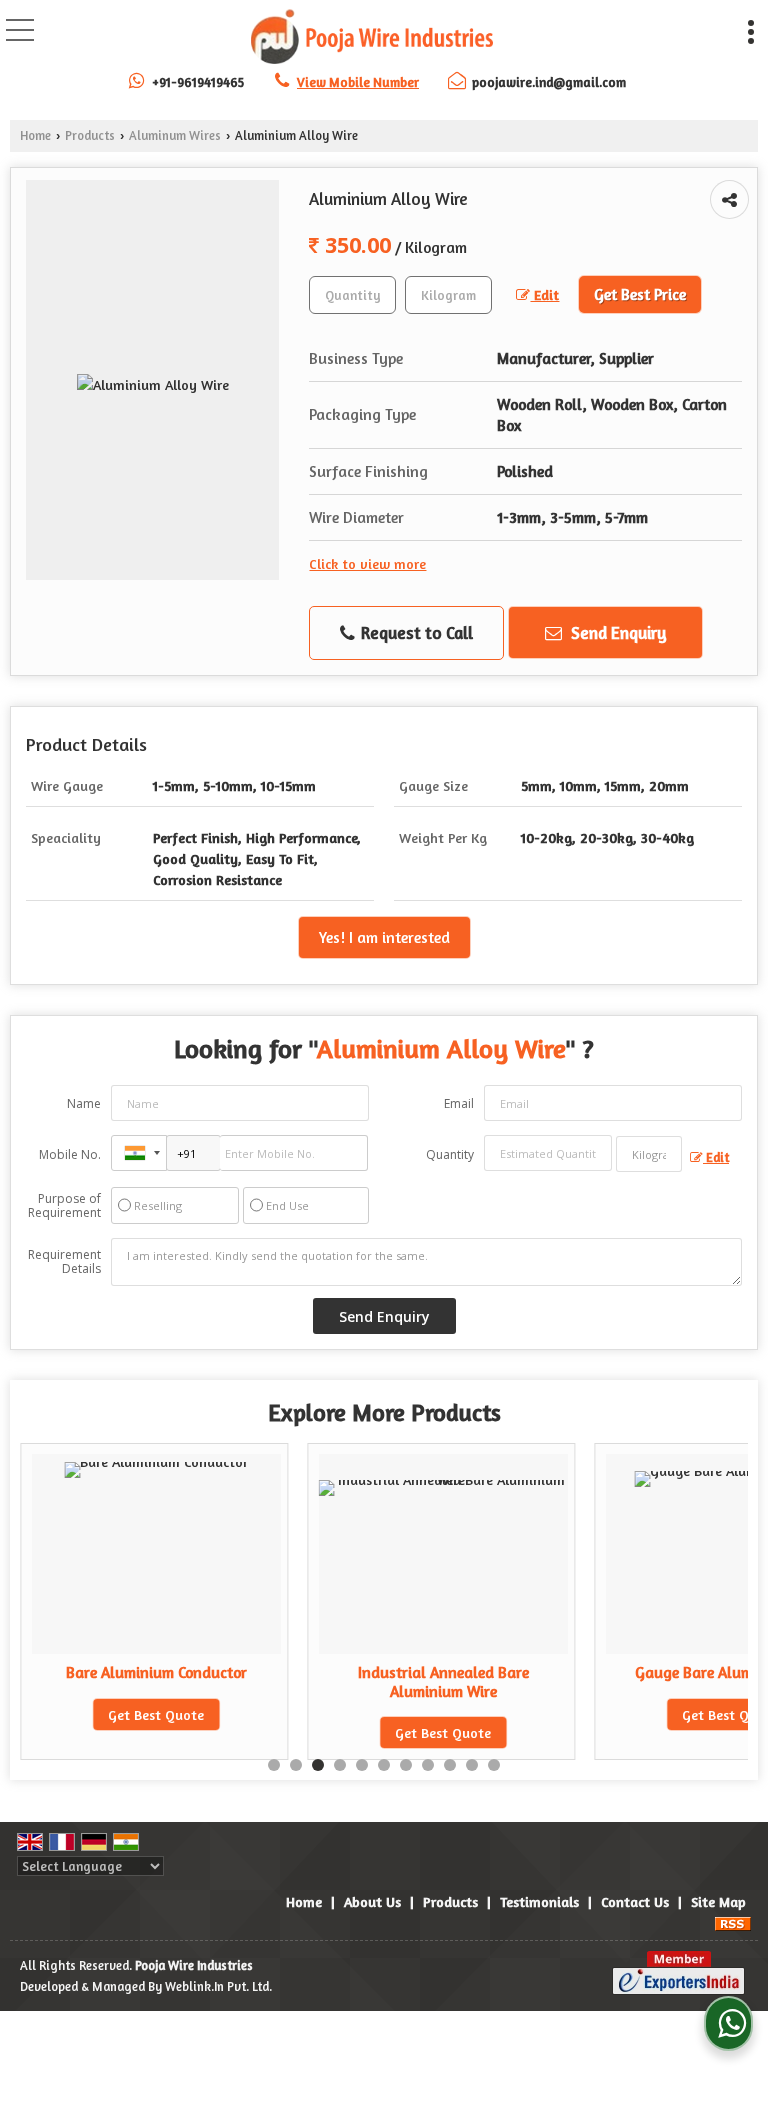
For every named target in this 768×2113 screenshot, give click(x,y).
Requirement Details (64, 1262)
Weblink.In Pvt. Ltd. (218, 1986)
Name (84, 1103)
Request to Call (415, 632)
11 (494, 1765)
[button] (358, 82)
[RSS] (733, 1922)
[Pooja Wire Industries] (371, 38)
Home (35, 135)
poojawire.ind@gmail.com (549, 82)
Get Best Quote (156, 1714)
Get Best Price (640, 294)
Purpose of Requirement (64, 1206)
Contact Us (635, 1901)
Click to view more (367, 563)
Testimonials (539, 1901)
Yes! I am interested (384, 937)
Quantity (450, 1154)
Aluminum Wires (175, 135)
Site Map (718, 1901)
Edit (544, 294)
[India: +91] (139, 1153)
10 (472, 1765)
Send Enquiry (617, 632)
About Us (372, 1901)
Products (90, 135)
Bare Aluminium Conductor (156, 1672)
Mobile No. (70, 1154)
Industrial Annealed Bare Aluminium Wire (443, 1681)
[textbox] (448, 295)
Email (459, 1103)
